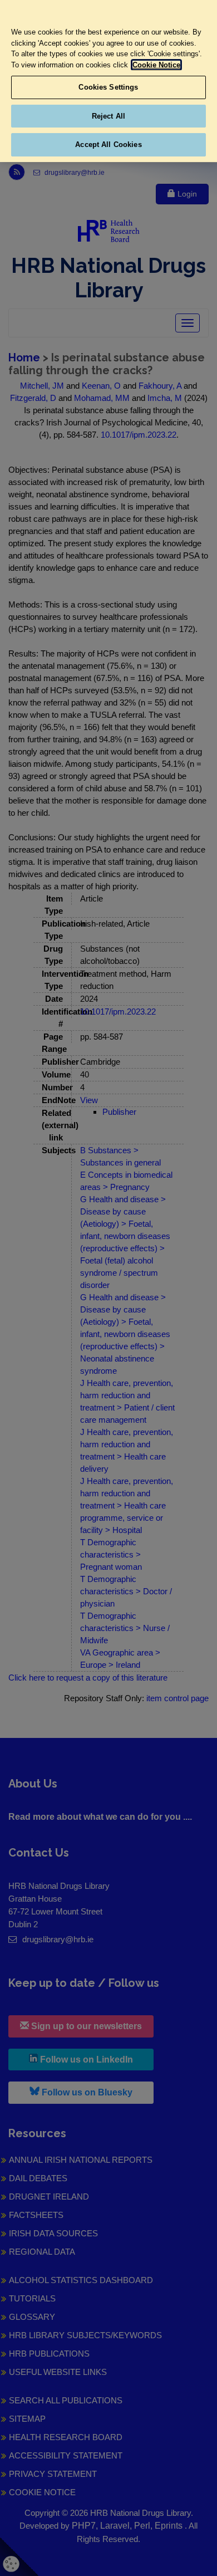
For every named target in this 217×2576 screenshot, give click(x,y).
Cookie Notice (156, 65)
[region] (108, 81)
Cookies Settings (108, 87)
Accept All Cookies (108, 145)
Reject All (108, 116)
